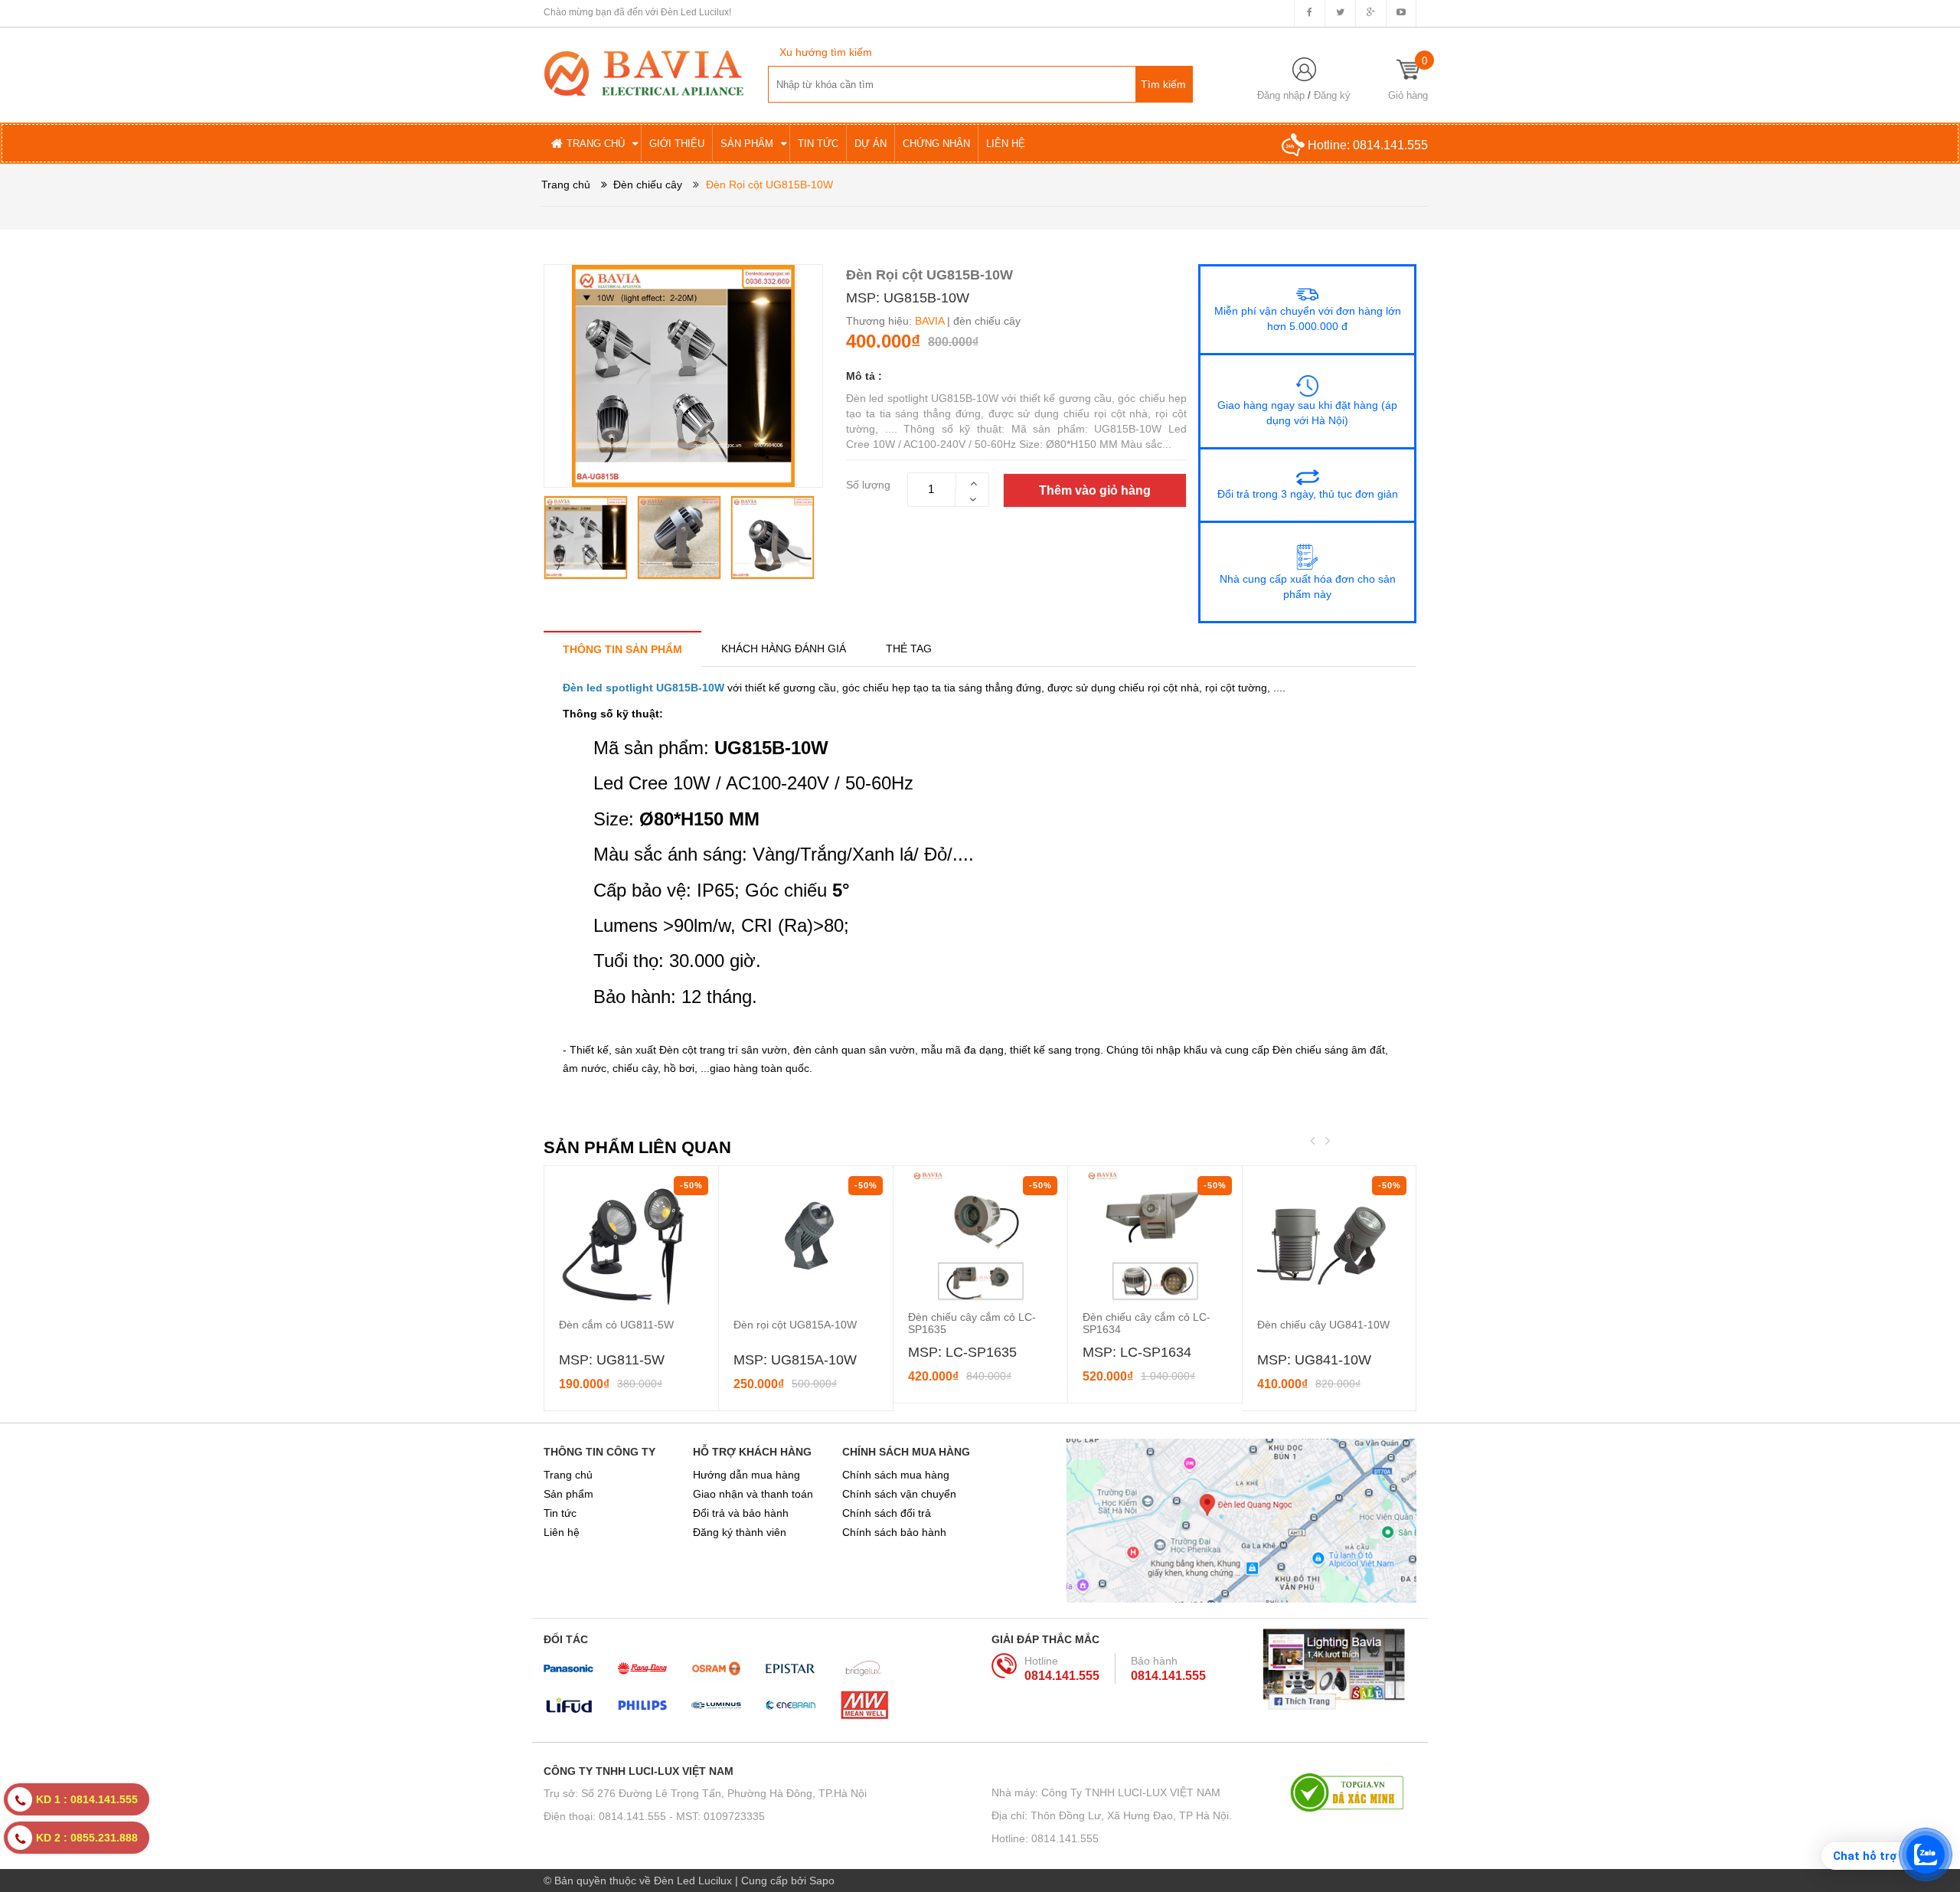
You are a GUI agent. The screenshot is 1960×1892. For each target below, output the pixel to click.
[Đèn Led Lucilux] (644, 72)
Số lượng (868, 485)
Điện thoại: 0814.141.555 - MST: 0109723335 (654, 1816)
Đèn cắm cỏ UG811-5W (616, 1325)
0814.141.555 (1390, 145)
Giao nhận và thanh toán (753, 1494)
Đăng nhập (1281, 95)
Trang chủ (568, 1475)
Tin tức (560, 1513)
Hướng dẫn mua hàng (746, 1475)
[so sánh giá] (1353, 1792)
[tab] (622, 649)
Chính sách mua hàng (896, 1475)
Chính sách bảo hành (894, 1532)
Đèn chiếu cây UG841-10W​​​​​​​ (1323, 1325)
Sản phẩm (568, 1494)
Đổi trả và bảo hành (741, 1513)
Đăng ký (1332, 95)
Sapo (822, 1881)
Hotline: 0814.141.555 (1045, 1838)
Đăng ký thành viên (740, 1532)
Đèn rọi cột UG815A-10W (795, 1325)
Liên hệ (562, 1532)
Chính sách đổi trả (887, 1513)
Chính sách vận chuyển (899, 1494)
